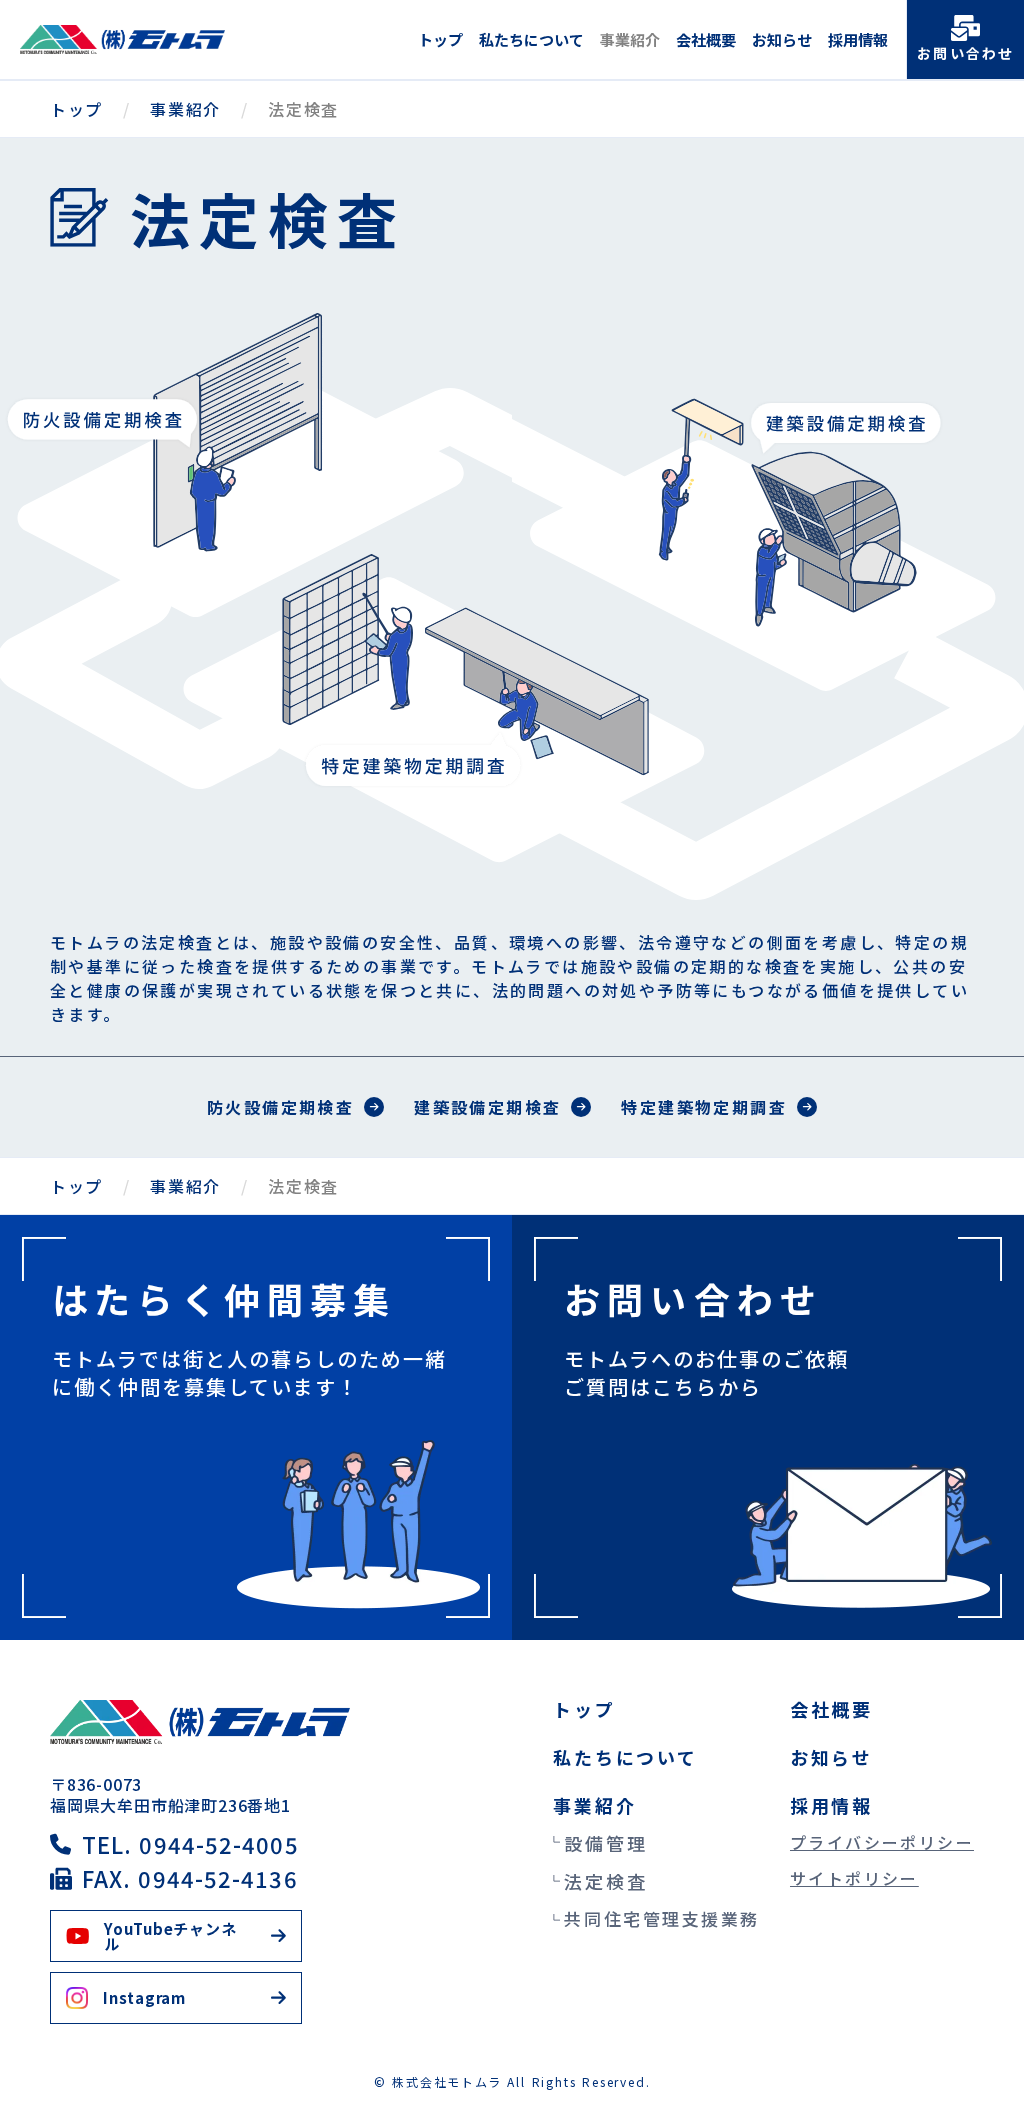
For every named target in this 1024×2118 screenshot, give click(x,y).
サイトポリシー (854, 1878)
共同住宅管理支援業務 (662, 1918)
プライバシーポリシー (882, 1842)
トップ (440, 39)
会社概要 (706, 39)
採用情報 (858, 39)
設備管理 (605, 1843)
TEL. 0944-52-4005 (190, 1844)
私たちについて (531, 39)
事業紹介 (630, 39)
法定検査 (605, 1881)
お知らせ (782, 39)
